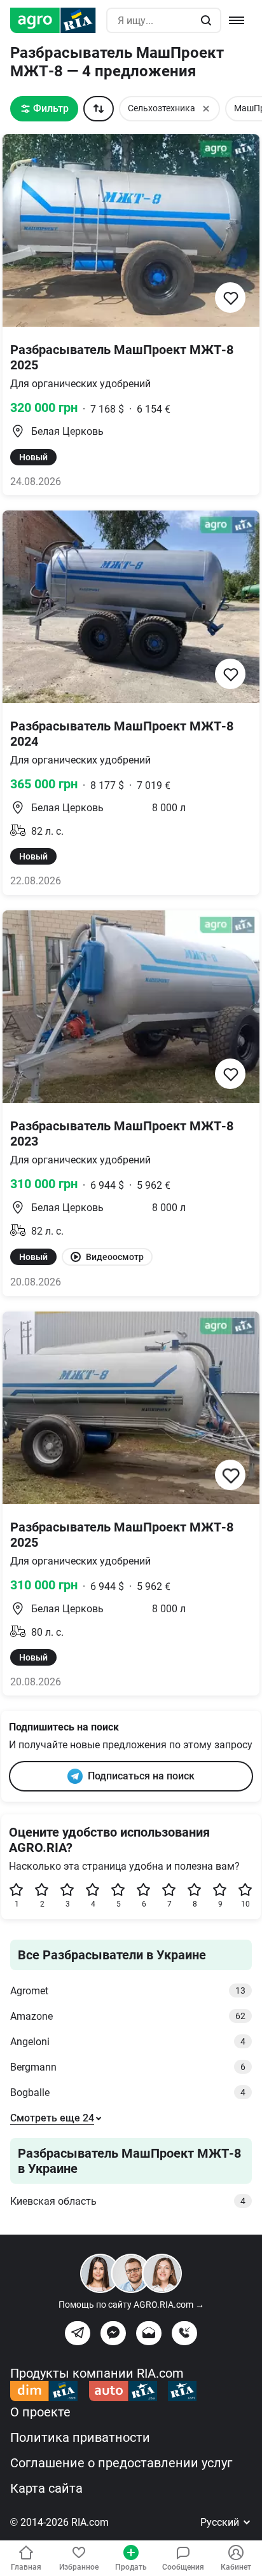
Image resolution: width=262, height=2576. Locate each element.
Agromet (128, 1991)
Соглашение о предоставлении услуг (121, 2463)
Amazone (128, 2016)
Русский (221, 2522)
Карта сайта (46, 2488)
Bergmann (128, 2067)
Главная (26, 2567)
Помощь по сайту (131, 2305)
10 (245, 1904)
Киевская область (128, 2201)
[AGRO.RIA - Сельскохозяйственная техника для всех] (58, 20)
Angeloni (128, 2042)
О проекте (40, 2412)
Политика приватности (80, 2437)
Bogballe (128, 2093)
